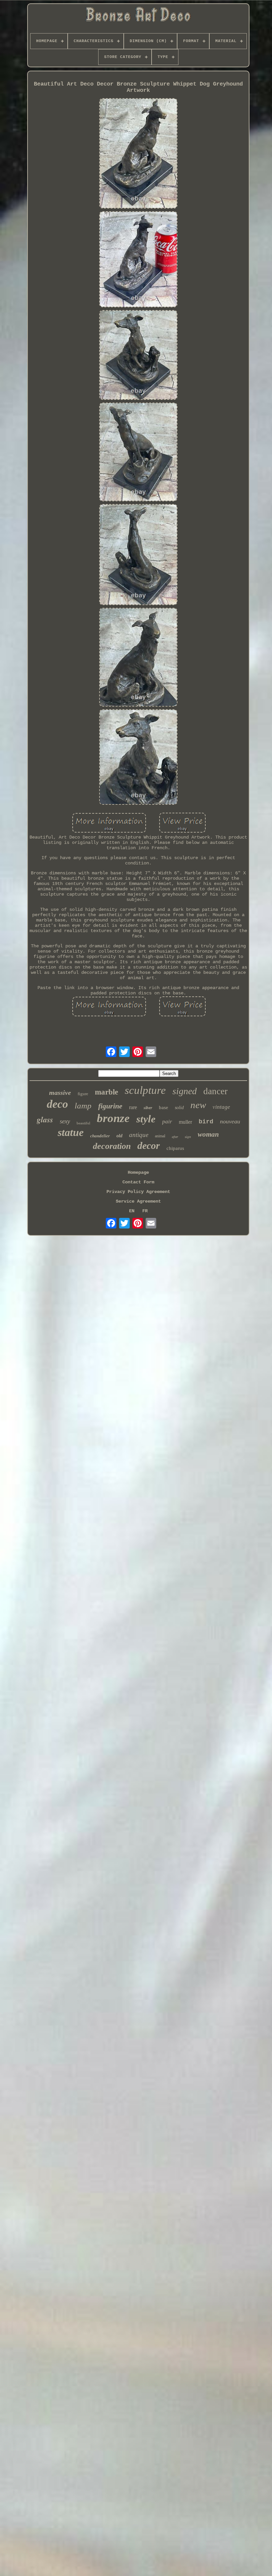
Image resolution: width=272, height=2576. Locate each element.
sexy (65, 1121)
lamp (83, 1106)
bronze (113, 1118)
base (164, 1107)
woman (208, 1134)
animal (160, 1136)
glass (45, 1119)
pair (167, 1122)
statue (71, 1132)
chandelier (100, 1136)
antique (139, 1135)
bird (206, 1122)
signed (185, 1091)
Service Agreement (138, 1201)
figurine (110, 1106)
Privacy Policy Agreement (138, 1192)
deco (57, 1104)
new (198, 1105)
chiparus (175, 1148)
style (146, 1119)
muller (185, 1122)
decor (149, 1145)
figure (83, 1094)
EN (132, 1211)
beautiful (83, 1123)
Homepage (138, 1172)
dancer (215, 1091)
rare (133, 1107)
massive (60, 1093)
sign (188, 1137)
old (119, 1136)
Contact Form (138, 1182)
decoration (112, 1146)
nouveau (230, 1121)
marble (106, 1092)
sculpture (145, 1090)
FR (145, 1211)
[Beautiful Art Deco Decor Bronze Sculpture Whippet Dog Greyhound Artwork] (138, 154)
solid (179, 1108)
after (175, 1137)
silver (148, 1108)
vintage (221, 1107)
